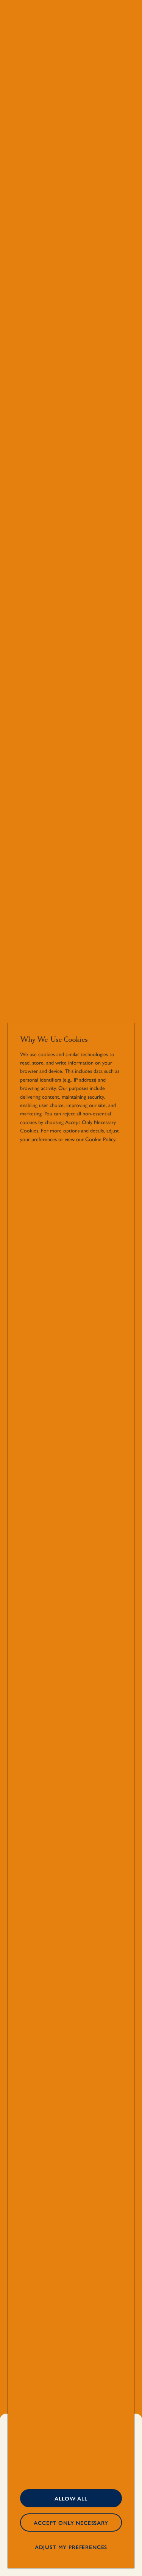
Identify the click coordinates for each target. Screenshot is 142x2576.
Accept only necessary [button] (71, 2523)
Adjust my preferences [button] (71, 2547)
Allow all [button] (71, 2498)
